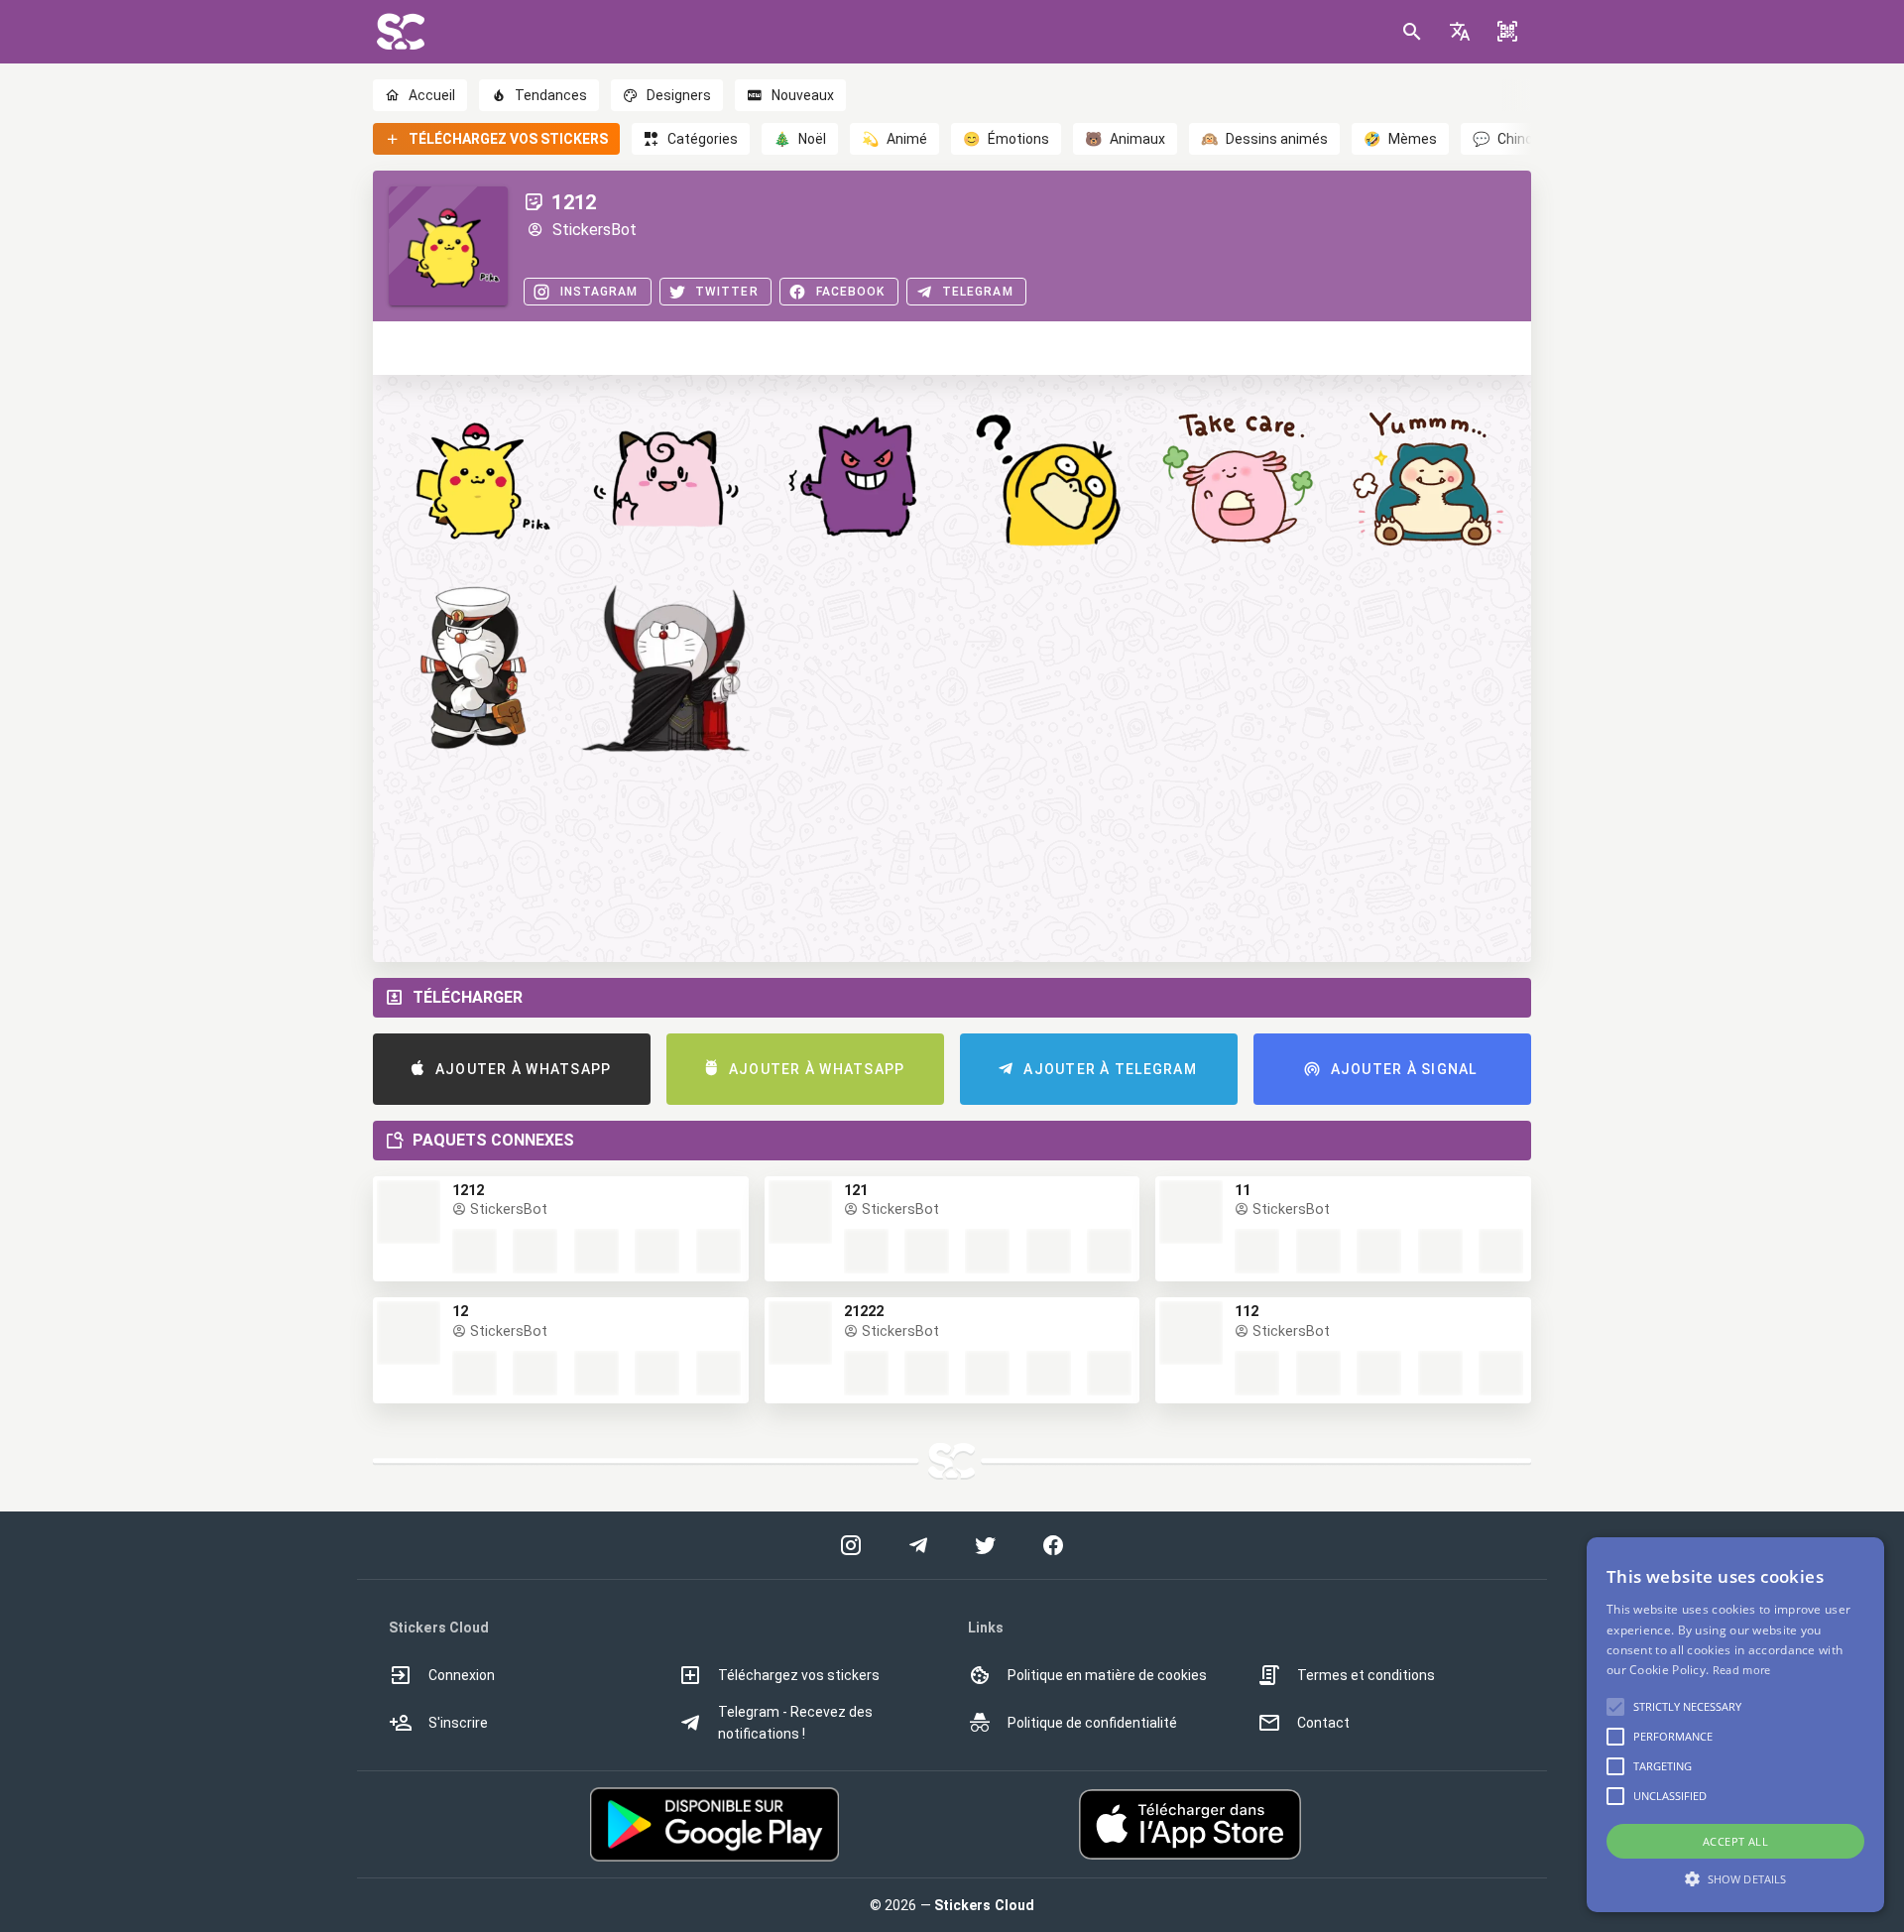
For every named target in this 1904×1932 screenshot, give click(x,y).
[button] (1460, 32)
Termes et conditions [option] (1366, 1675)
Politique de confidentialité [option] (1092, 1723)
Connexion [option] (462, 1675)
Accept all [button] (1735, 1841)
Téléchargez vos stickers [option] (799, 1675)
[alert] (1735, 1725)
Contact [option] (1323, 1723)
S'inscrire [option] (458, 1723)
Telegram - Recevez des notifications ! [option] (795, 1723)
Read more (1742, 1670)
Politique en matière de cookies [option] (1107, 1675)
